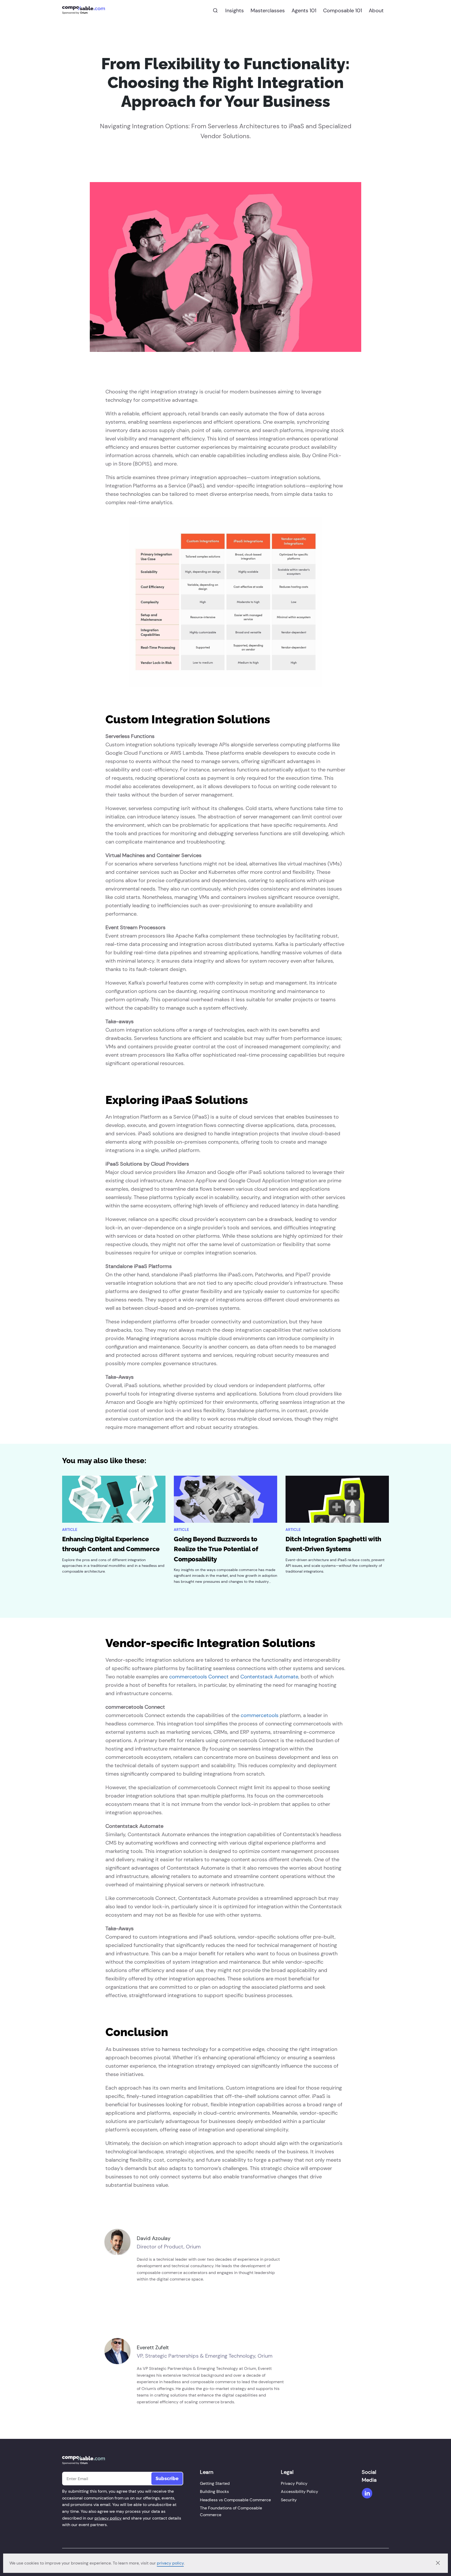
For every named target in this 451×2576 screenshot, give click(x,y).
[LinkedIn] (367, 2493)
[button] (438, 2563)
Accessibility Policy (299, 2491)
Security (289, 2500)
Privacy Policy (294, 2483)
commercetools (260, 1715)
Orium (84, 13)
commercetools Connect (199, 1677)
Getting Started (215, 2483)
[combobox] (215, 10)
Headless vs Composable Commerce (235, 2500)
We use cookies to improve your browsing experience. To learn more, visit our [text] (83, 2563)
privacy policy (170, 2563)
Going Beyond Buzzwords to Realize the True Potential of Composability (216, 1549)
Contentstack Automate (269, 1677)
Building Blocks (214, 2491)
